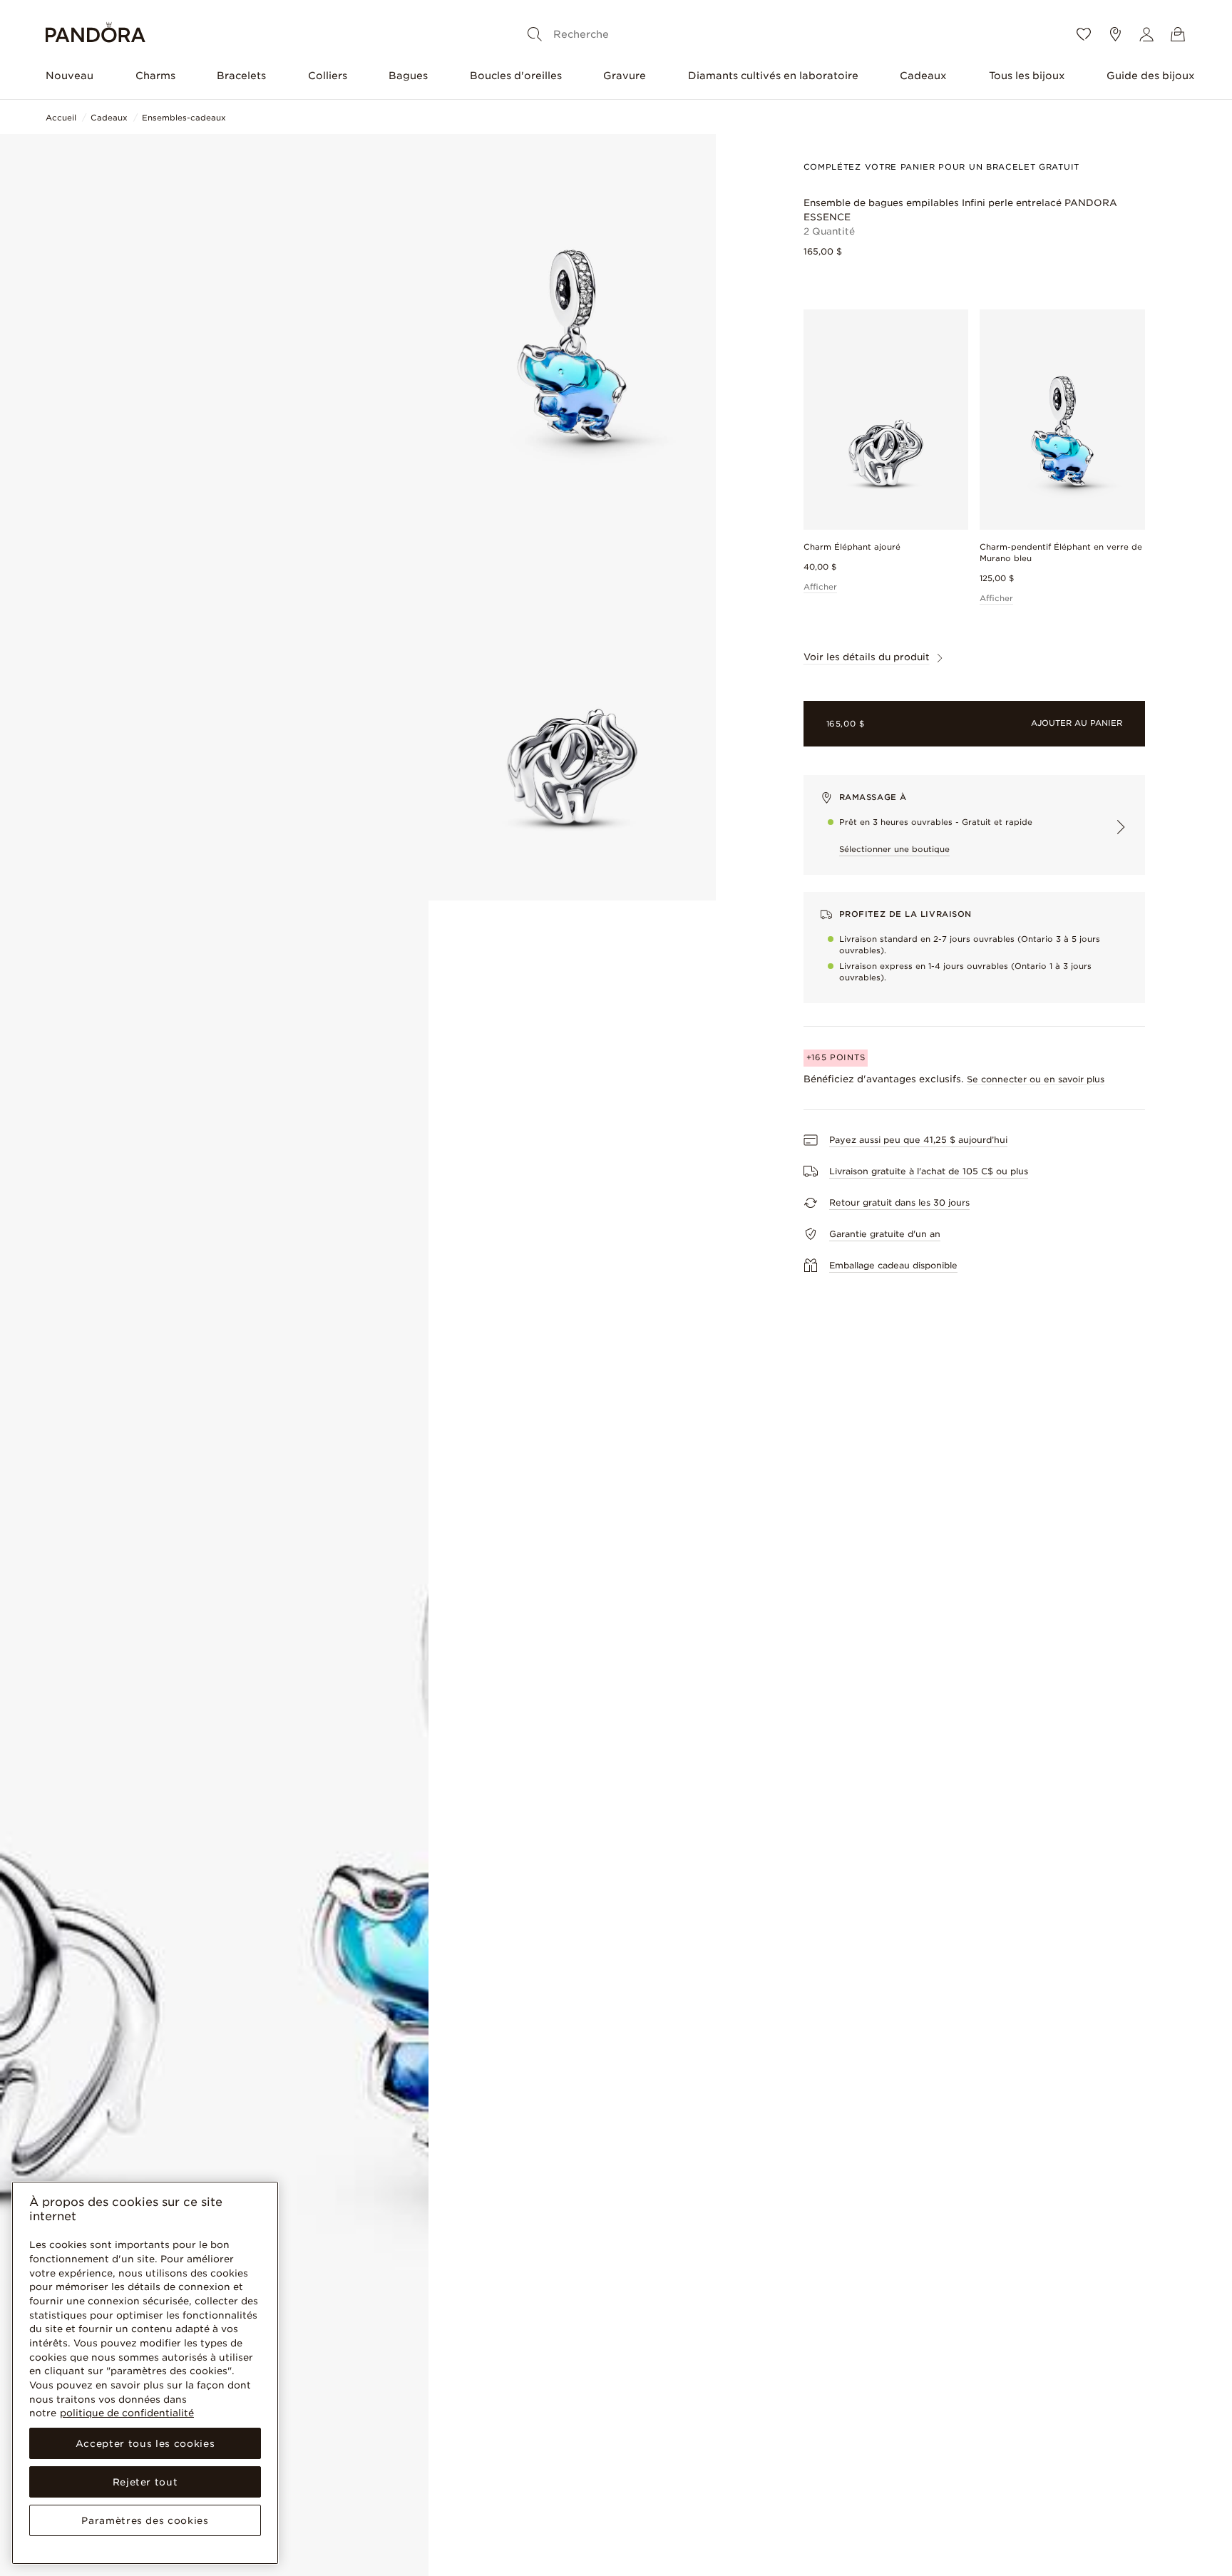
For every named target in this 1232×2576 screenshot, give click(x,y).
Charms (155, 76)
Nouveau (70, 76)
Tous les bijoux (1027, 76)
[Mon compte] (1146, 34)
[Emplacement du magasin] (1115, 34)
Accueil (61, 118)
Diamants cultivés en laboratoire (773, 76)
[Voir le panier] (1178, 34)
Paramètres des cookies (145, 2520)
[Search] (535, 34)
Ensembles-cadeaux (184, 118)
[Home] (96, 35)
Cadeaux (923, 76)
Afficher (820, 587)
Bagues (408, 76)
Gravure (625, 76)
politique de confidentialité (127, 2413)
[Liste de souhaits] (1084, 34)
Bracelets (241, 76)
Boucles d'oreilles (516, 76)
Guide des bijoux (1151, 76)
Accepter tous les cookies (145, 2443)
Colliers (328, 76)
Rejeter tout (145, 2482)
